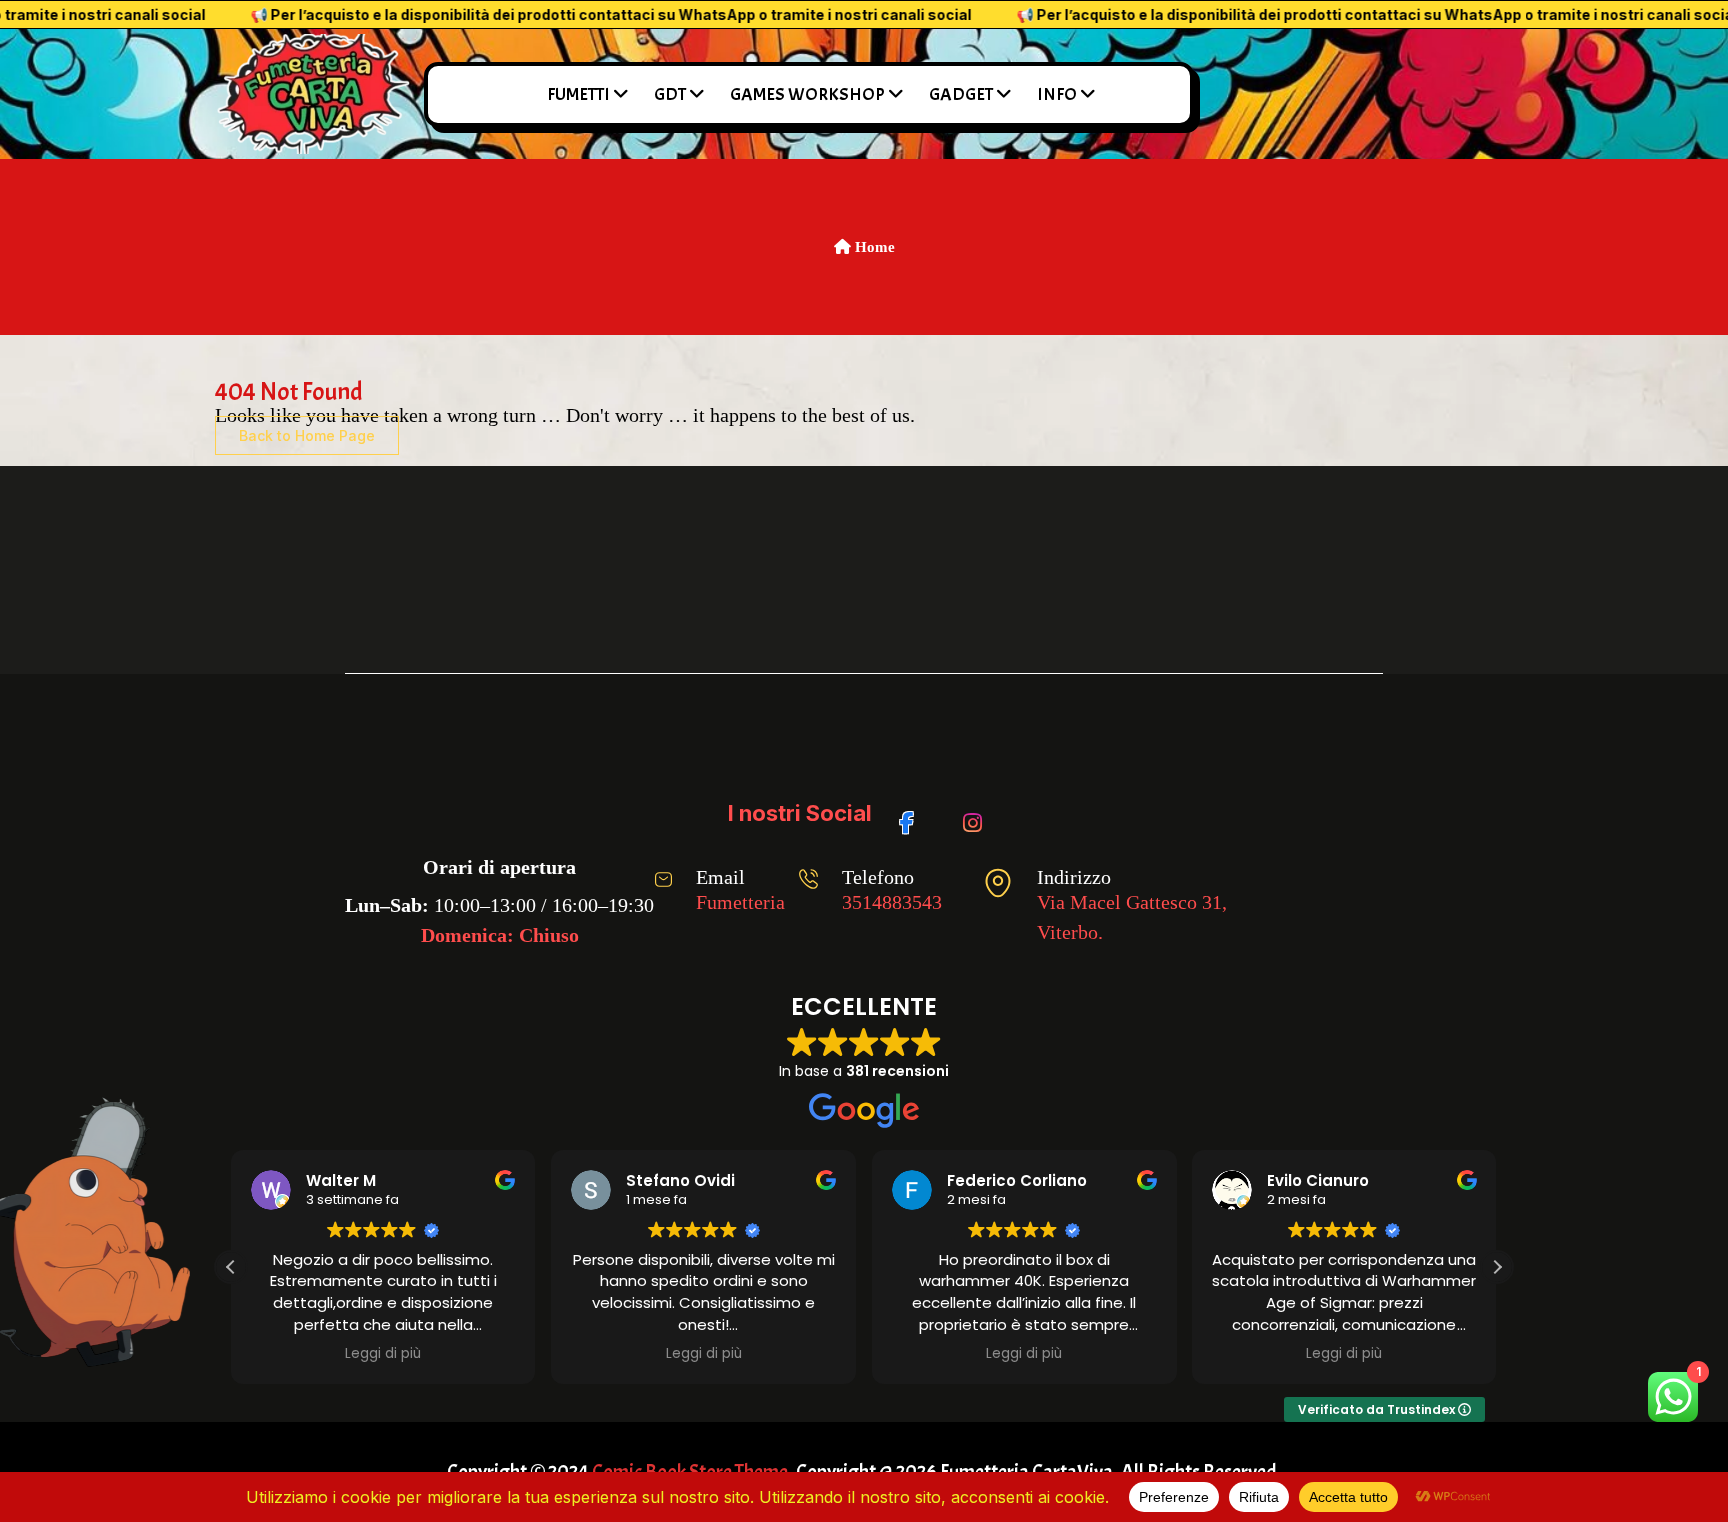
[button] (1497, 1267)
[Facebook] (913, 813)
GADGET (961, 94)
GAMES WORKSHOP (807, 94)
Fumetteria (740, 902)
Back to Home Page (307, 435)
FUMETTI (578, 94)
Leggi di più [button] (383, 1354)
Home (873, 247)
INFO (1057, 94)
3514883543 (892, 902)
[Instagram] (976, 813)
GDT (670, 94)
